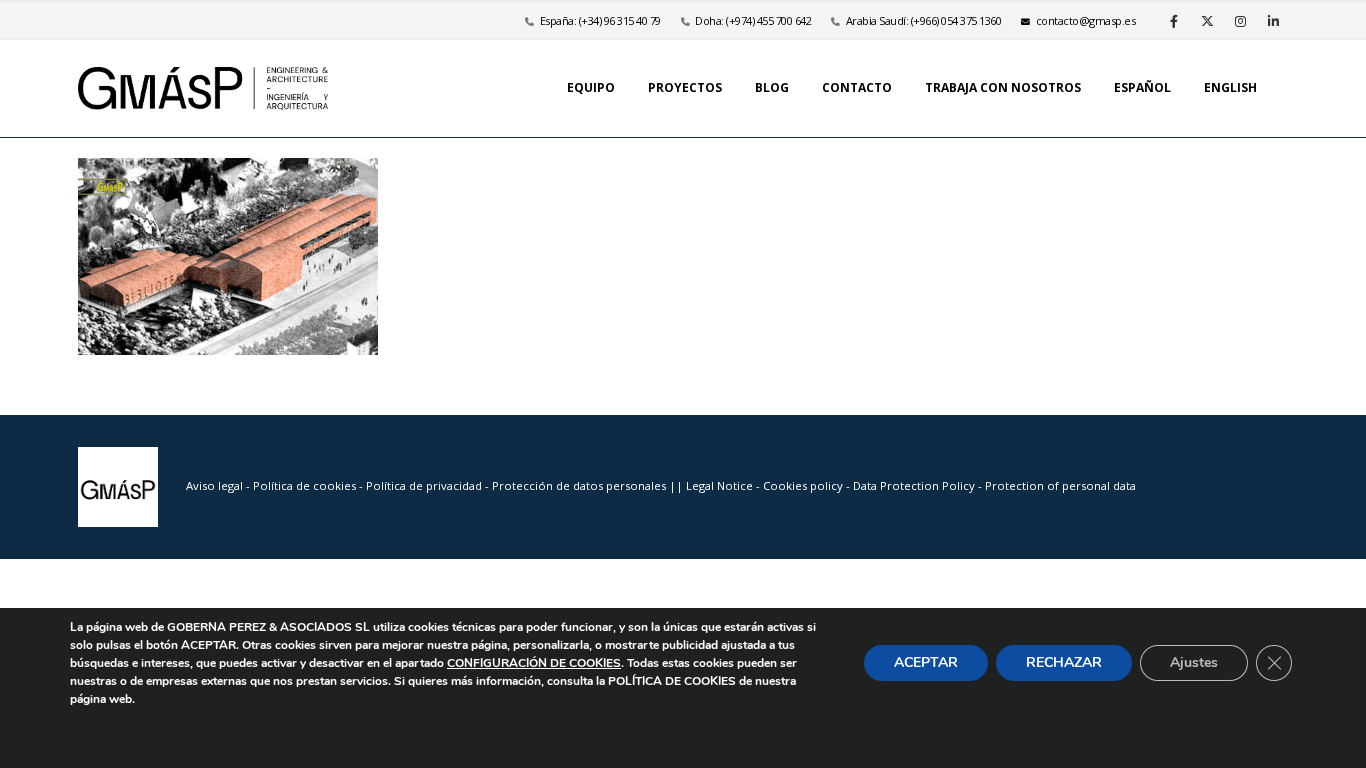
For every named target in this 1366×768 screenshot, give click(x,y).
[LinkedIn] (1273, 21)
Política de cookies (306, 485)
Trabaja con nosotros (1003, 87)
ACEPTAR (926, 662)
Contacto (857, 87)
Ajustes (1194, 662)
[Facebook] (1174, 21)
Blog (772, 87)
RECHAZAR (1064, 662)
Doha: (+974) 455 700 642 (753, 20)
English (1230, 87)
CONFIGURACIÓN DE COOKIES (534, 663)
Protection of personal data (1060, 485)
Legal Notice (721, 485)
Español (1142, 87)
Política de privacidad (425, 485)
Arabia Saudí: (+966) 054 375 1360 (924, 20)
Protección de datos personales (580, 485)
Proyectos (685, 87)
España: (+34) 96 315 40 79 (600, 20)
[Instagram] (1240, 21)
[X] (1207, 21)
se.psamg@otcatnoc (1085, 20)
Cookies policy (804, 485)
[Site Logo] (203, 88)
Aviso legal (214, 485)
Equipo (591, 87)
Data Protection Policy (914, 485)
